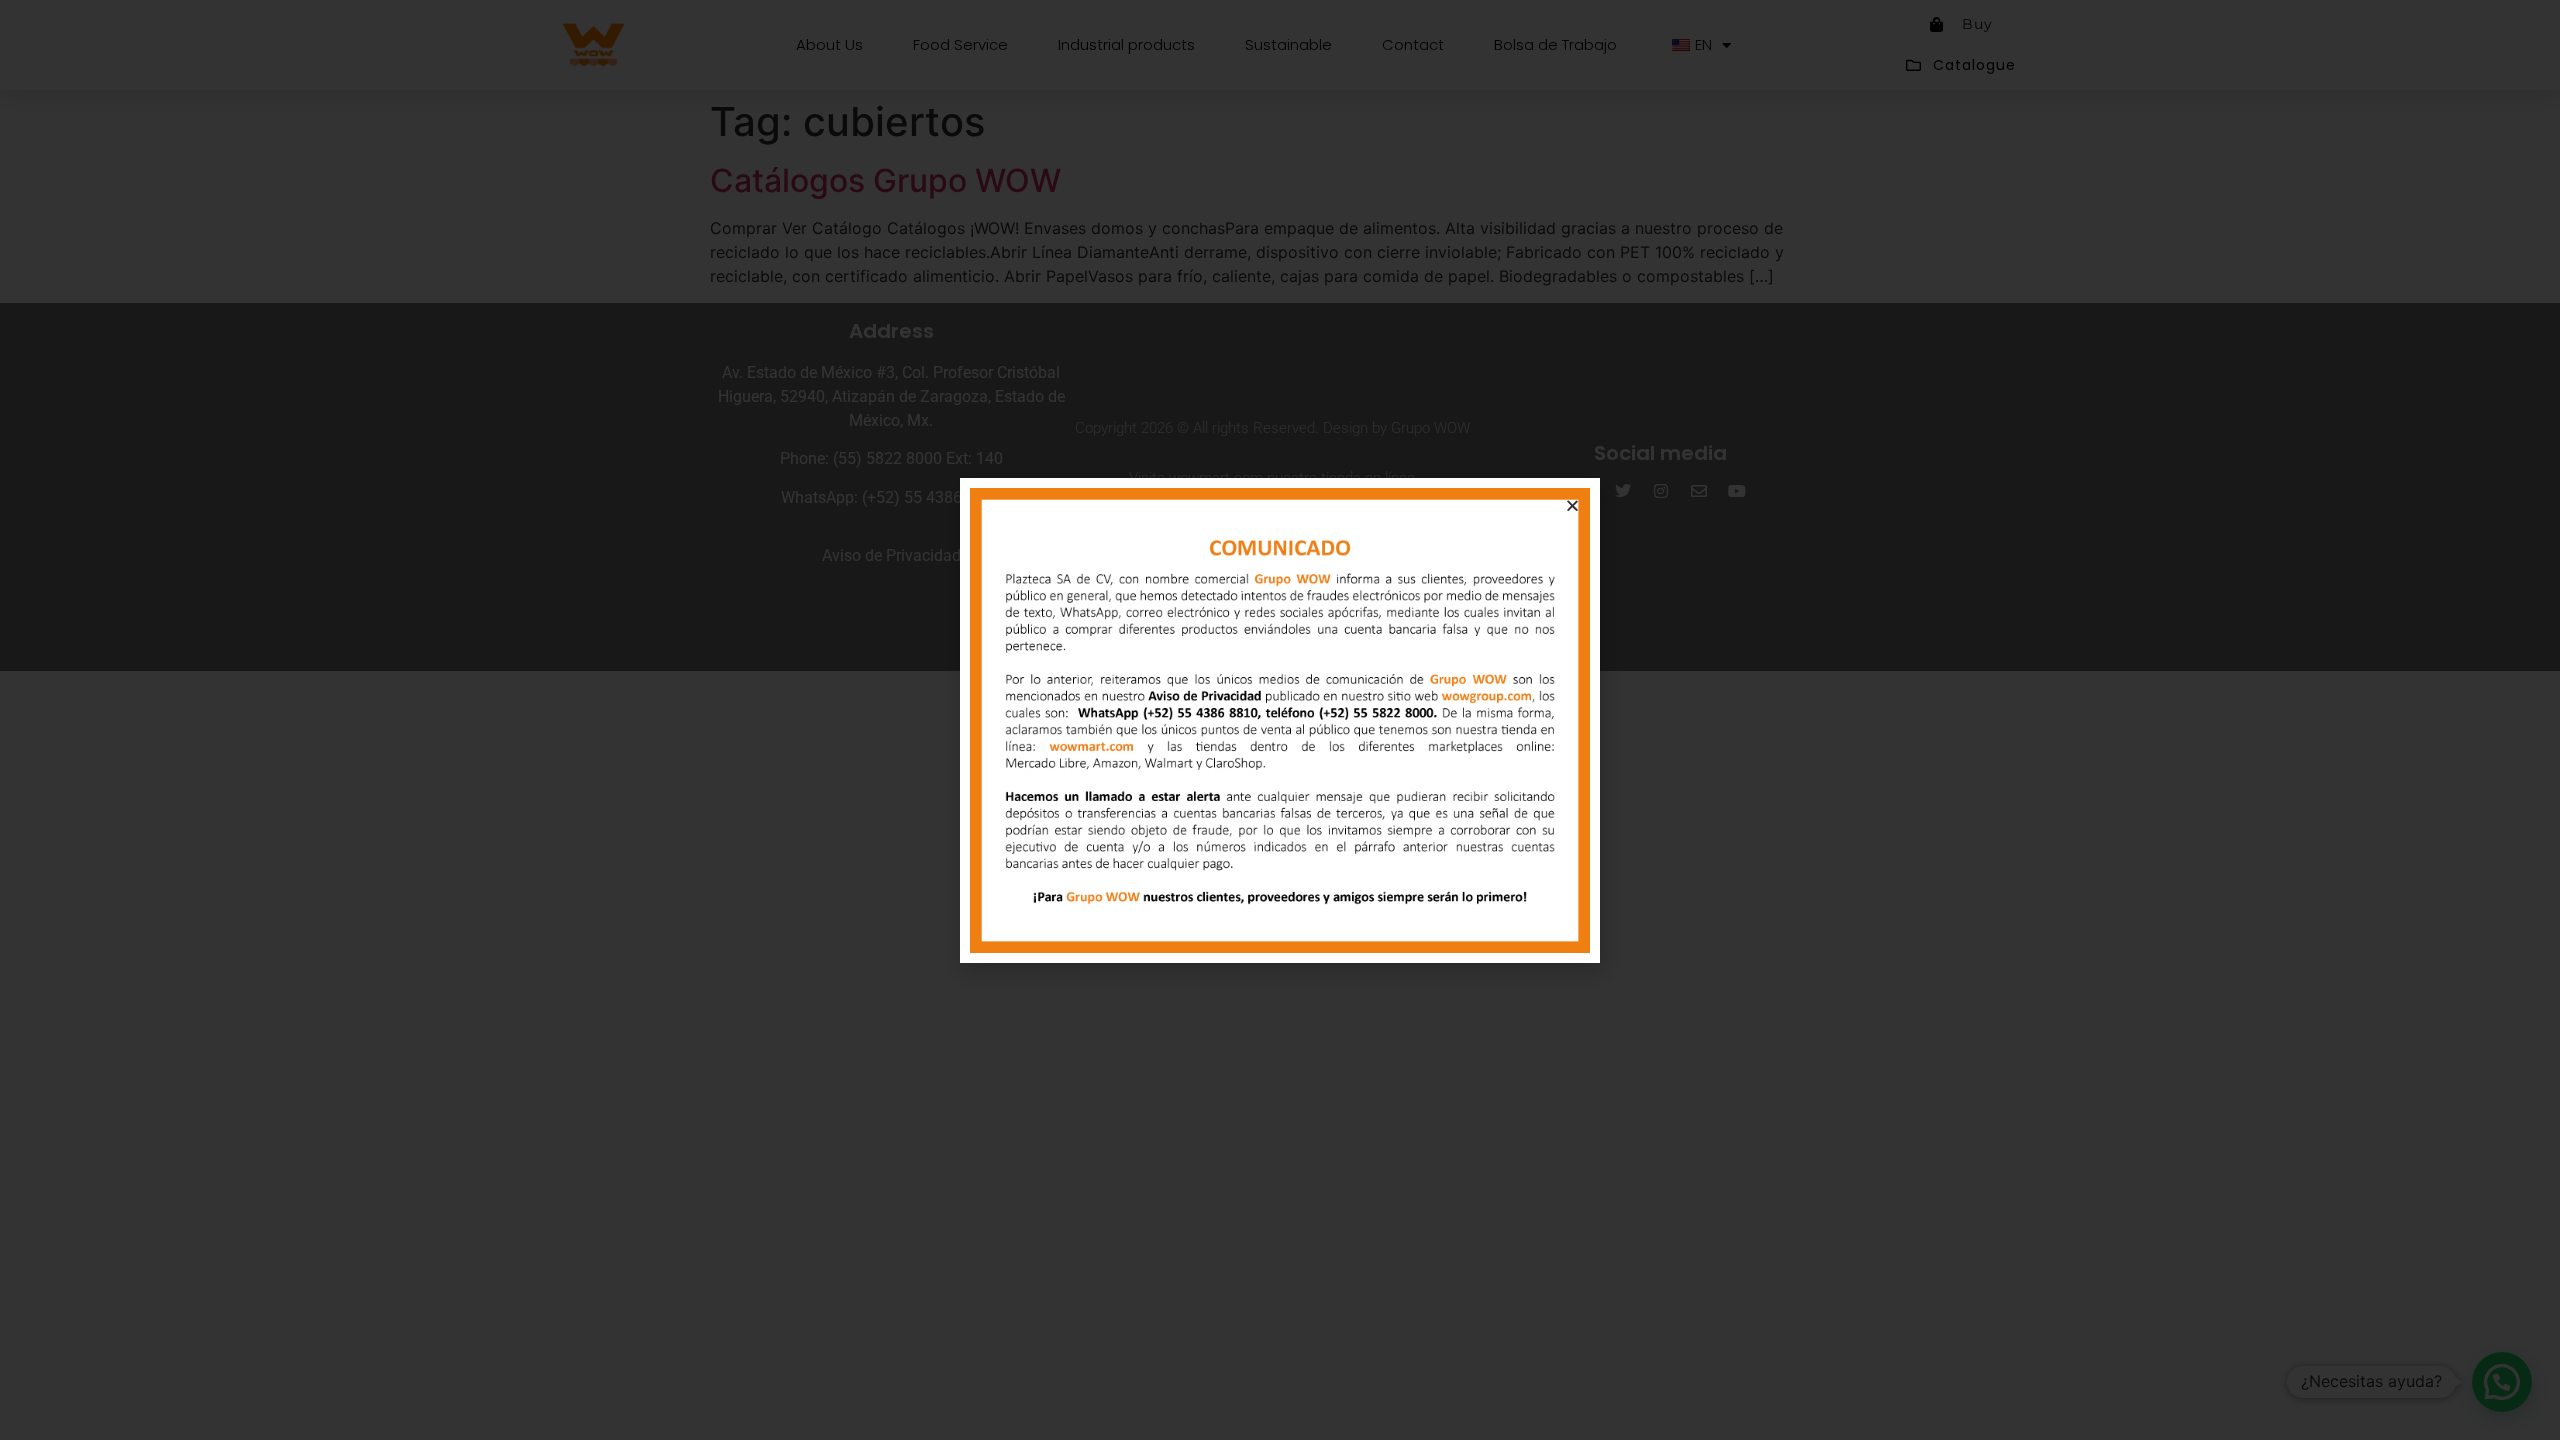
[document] (1280, 720)
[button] (1572, 505)
